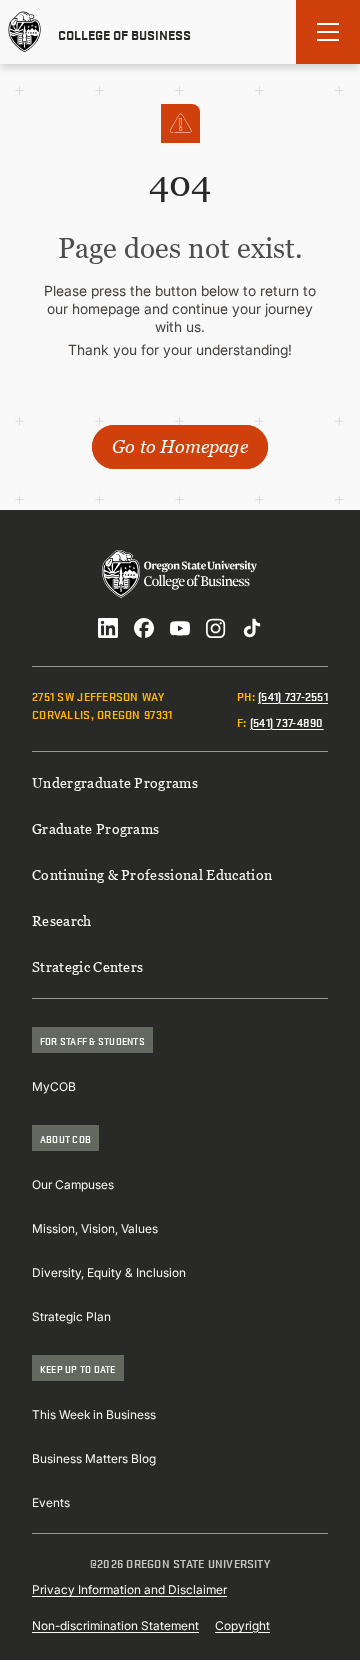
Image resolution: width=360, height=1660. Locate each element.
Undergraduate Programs (115, 782)
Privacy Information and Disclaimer (129, 1589)
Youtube (180, 628)
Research (62, 920)
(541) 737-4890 (287, 721)
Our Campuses (73, 1184)
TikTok (252, 628)
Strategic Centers (87, 966)
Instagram (216, 628)
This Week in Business (94, 1414)
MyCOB (54, 1086)
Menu (328, 32)
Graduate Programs (95, 828)
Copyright (242, 1625)
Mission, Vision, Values (95, 1228)
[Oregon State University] (25, 32)
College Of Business (124, 33)
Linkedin (108, 628)
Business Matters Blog (94, 1458)
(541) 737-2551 (293, 695)
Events (51, 1502)
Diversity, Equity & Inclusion (109, 1272)
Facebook (144, 628)
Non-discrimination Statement (115, 1625)
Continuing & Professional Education (152, 874)
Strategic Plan (71, 1316)
